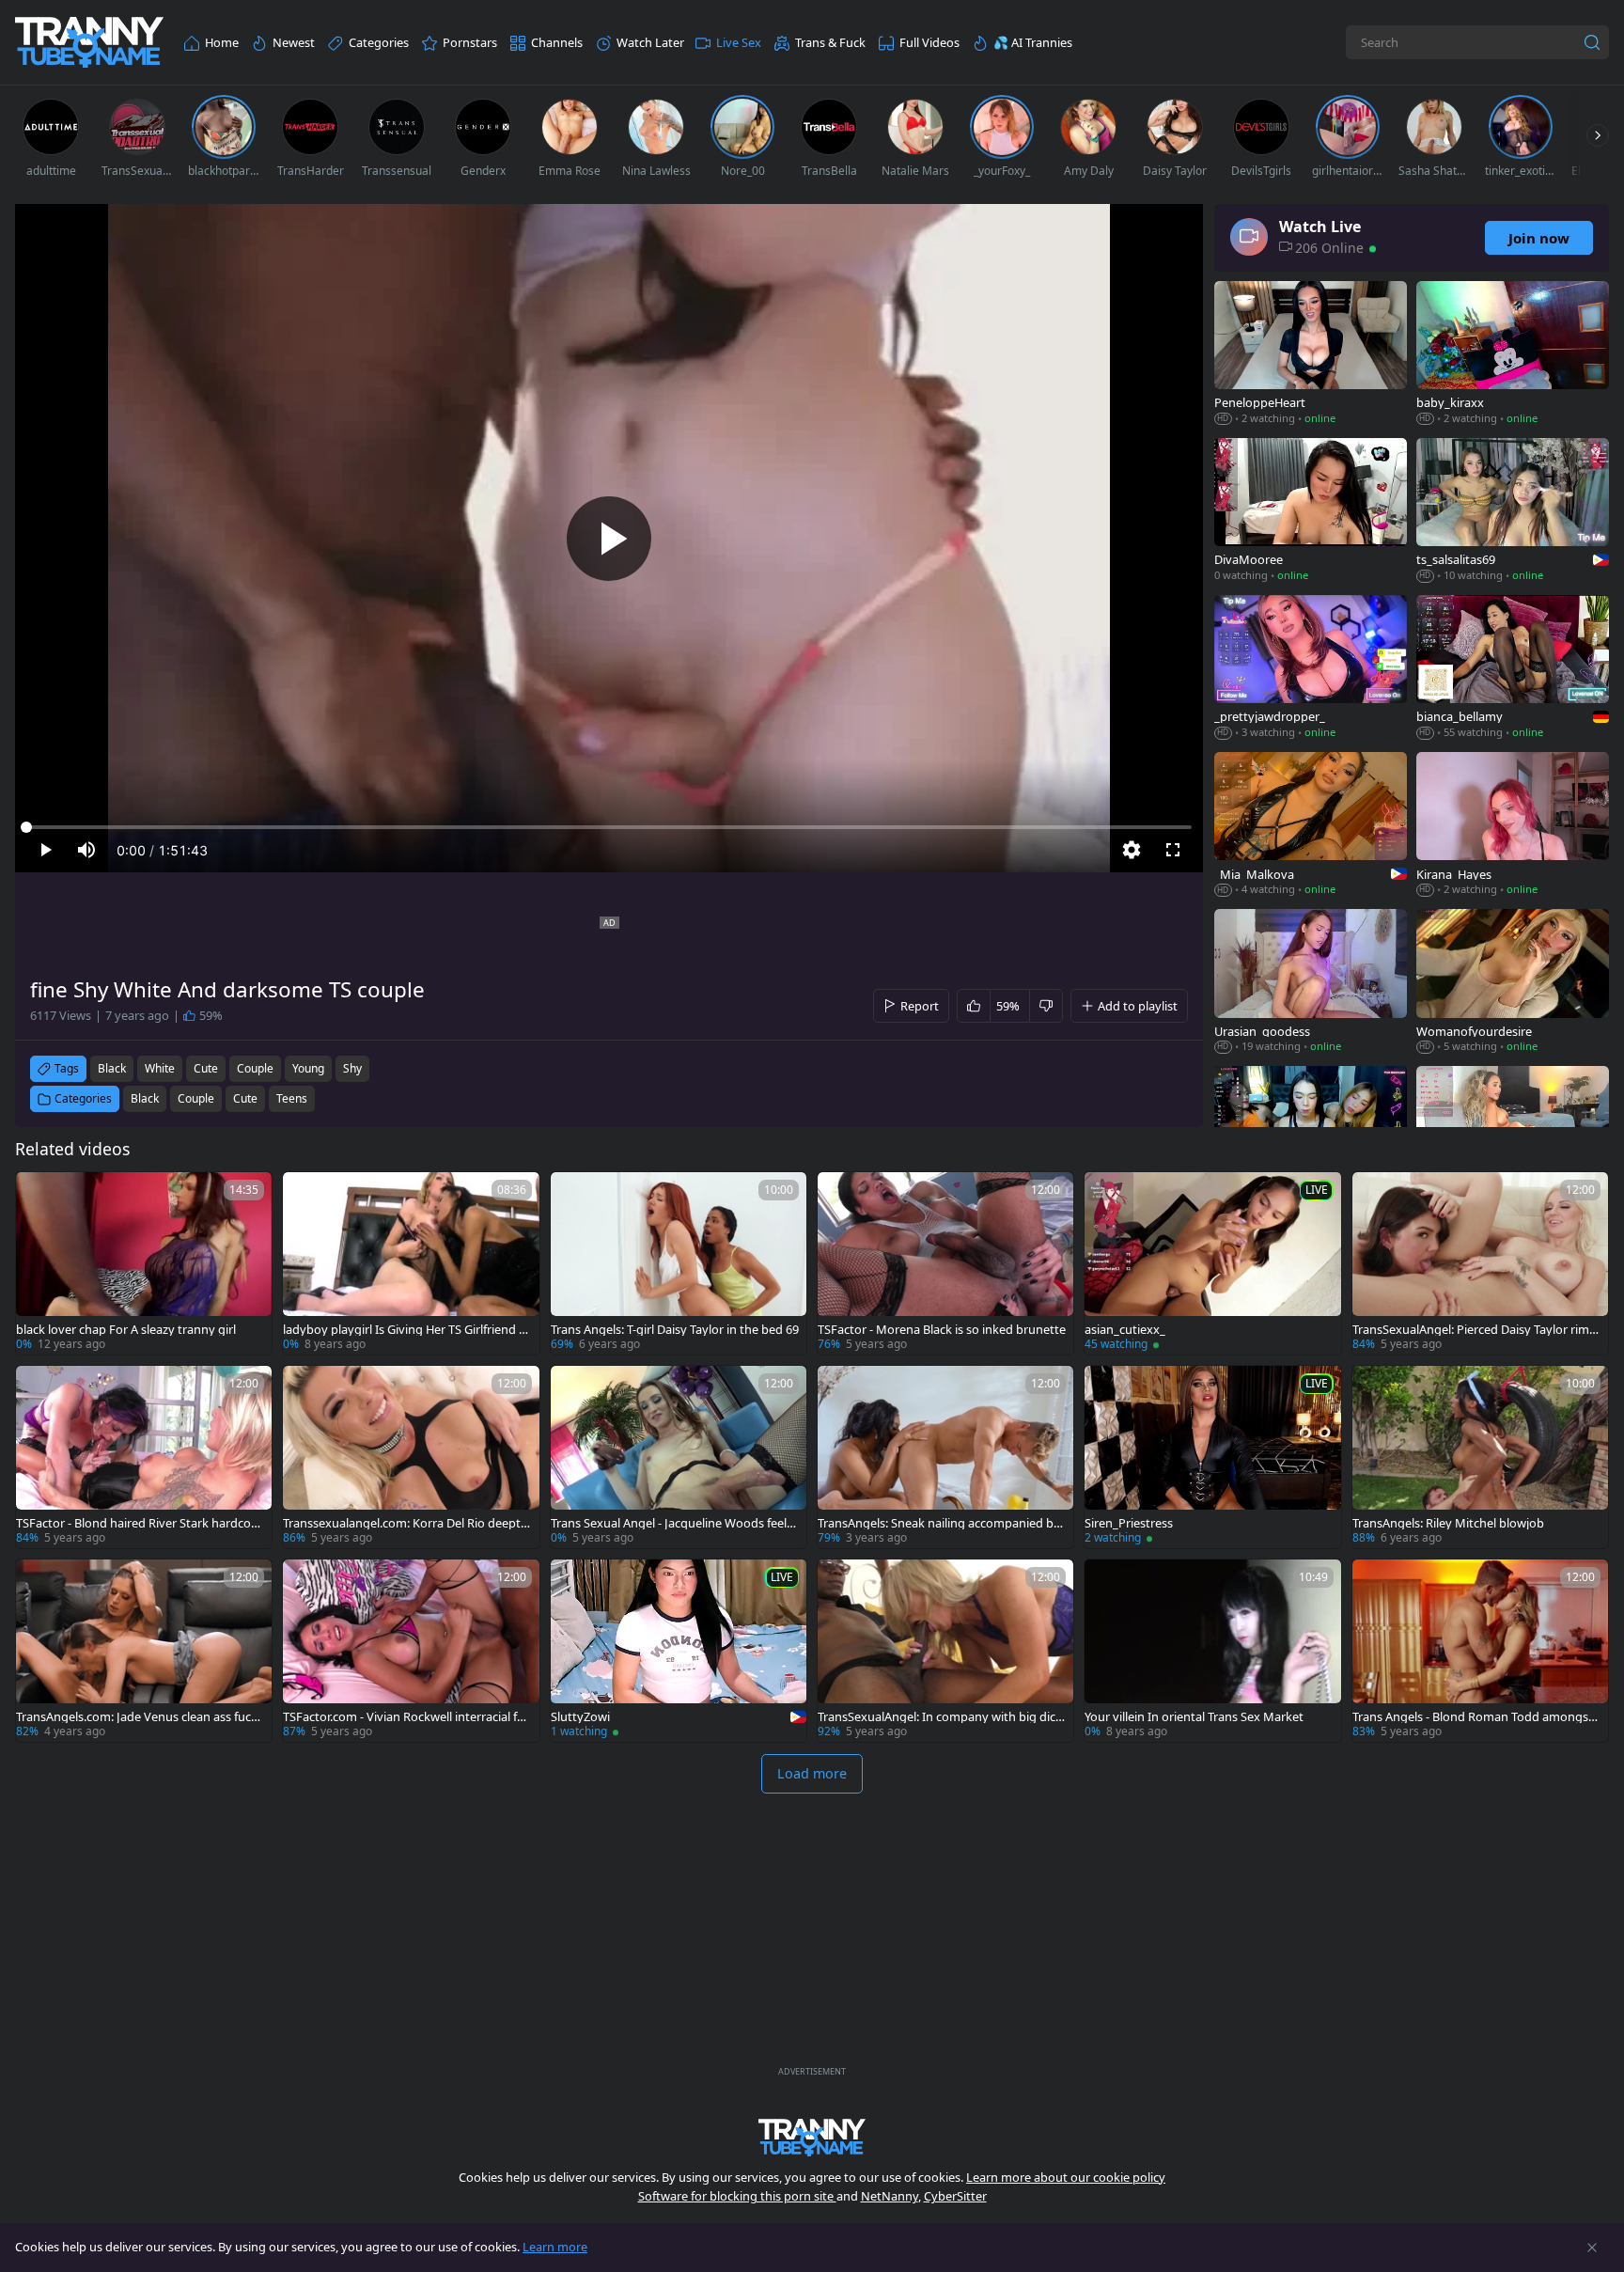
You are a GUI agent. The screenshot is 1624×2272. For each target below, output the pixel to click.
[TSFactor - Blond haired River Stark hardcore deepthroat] (144, 1457)
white (160, 1068)
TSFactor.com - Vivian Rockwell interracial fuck (406, 1717)
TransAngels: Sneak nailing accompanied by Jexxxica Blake (939, 1523)
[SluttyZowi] (679, 1651)
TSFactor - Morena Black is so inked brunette (942, 1330)
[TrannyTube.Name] (89, 43)
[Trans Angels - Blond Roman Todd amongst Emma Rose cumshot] (1480, 1651)
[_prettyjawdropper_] (1311, 669)
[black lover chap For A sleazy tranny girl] (144, 1263)
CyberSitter (955, 2196)
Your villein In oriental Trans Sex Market (1194, 1717)
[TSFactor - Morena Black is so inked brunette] (945, 1263)
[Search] (1592, 42)
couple (255, 1068)
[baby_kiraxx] (1513, 355)
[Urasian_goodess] (1311, 983)
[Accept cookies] (1592, 2248)
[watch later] (39, 1195)
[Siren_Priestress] (1212, 1457)
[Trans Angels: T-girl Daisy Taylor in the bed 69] (679, 1263)
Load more (812, 1773)
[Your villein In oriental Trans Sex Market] (1212, 1651)
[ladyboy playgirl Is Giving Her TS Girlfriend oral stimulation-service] (411, 1263)
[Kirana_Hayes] (1513, 826)
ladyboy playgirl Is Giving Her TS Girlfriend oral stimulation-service (407, 1330)
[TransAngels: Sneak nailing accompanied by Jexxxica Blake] (945, 1457)
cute (206, 1068)
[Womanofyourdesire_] (1513, 983)
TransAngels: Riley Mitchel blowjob (1448, 1523)
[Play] (609, 539)
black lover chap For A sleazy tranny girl (126, 1330)
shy (352, 1068)
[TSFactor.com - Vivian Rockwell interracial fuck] (411, 1651)
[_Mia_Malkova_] (1311, 826)
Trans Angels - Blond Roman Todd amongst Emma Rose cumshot (1473, 1717)
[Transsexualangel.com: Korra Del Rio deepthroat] (411, 1457)
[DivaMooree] (1311, 512)
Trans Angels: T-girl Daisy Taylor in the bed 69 (675, 1330)
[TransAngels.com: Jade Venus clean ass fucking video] (144, 1651)
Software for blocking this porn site (737, 2196)
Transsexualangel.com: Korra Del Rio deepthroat (406, 1523)
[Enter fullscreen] (1173, 850)
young (308, 1068)
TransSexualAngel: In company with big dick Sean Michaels (940, 1717)
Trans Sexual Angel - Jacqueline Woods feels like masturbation (674, 1523)
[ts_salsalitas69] (1513, 512)
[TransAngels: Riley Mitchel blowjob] (1480, 1457)
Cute (245, 1098)
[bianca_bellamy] (1513, 669)
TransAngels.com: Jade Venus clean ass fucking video (138, 1717)
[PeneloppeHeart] (1311, 355)
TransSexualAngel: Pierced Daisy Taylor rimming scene (1476, 1330)
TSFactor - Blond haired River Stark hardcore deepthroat (139, 1523)
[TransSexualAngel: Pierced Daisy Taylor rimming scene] (1480, 1263)
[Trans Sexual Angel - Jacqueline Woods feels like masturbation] (679, 1457)
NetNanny (890, 2196)
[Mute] (86, 850)
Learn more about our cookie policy (1066, 2177)
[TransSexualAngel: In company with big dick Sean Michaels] (945, 1651)
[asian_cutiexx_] (1212, 1263)
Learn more (555, 2247)
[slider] (609, 827)
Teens (292, 1098)
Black (145, 1098)
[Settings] (1132, 850)
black (112, 1068)
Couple (196, 1098)
